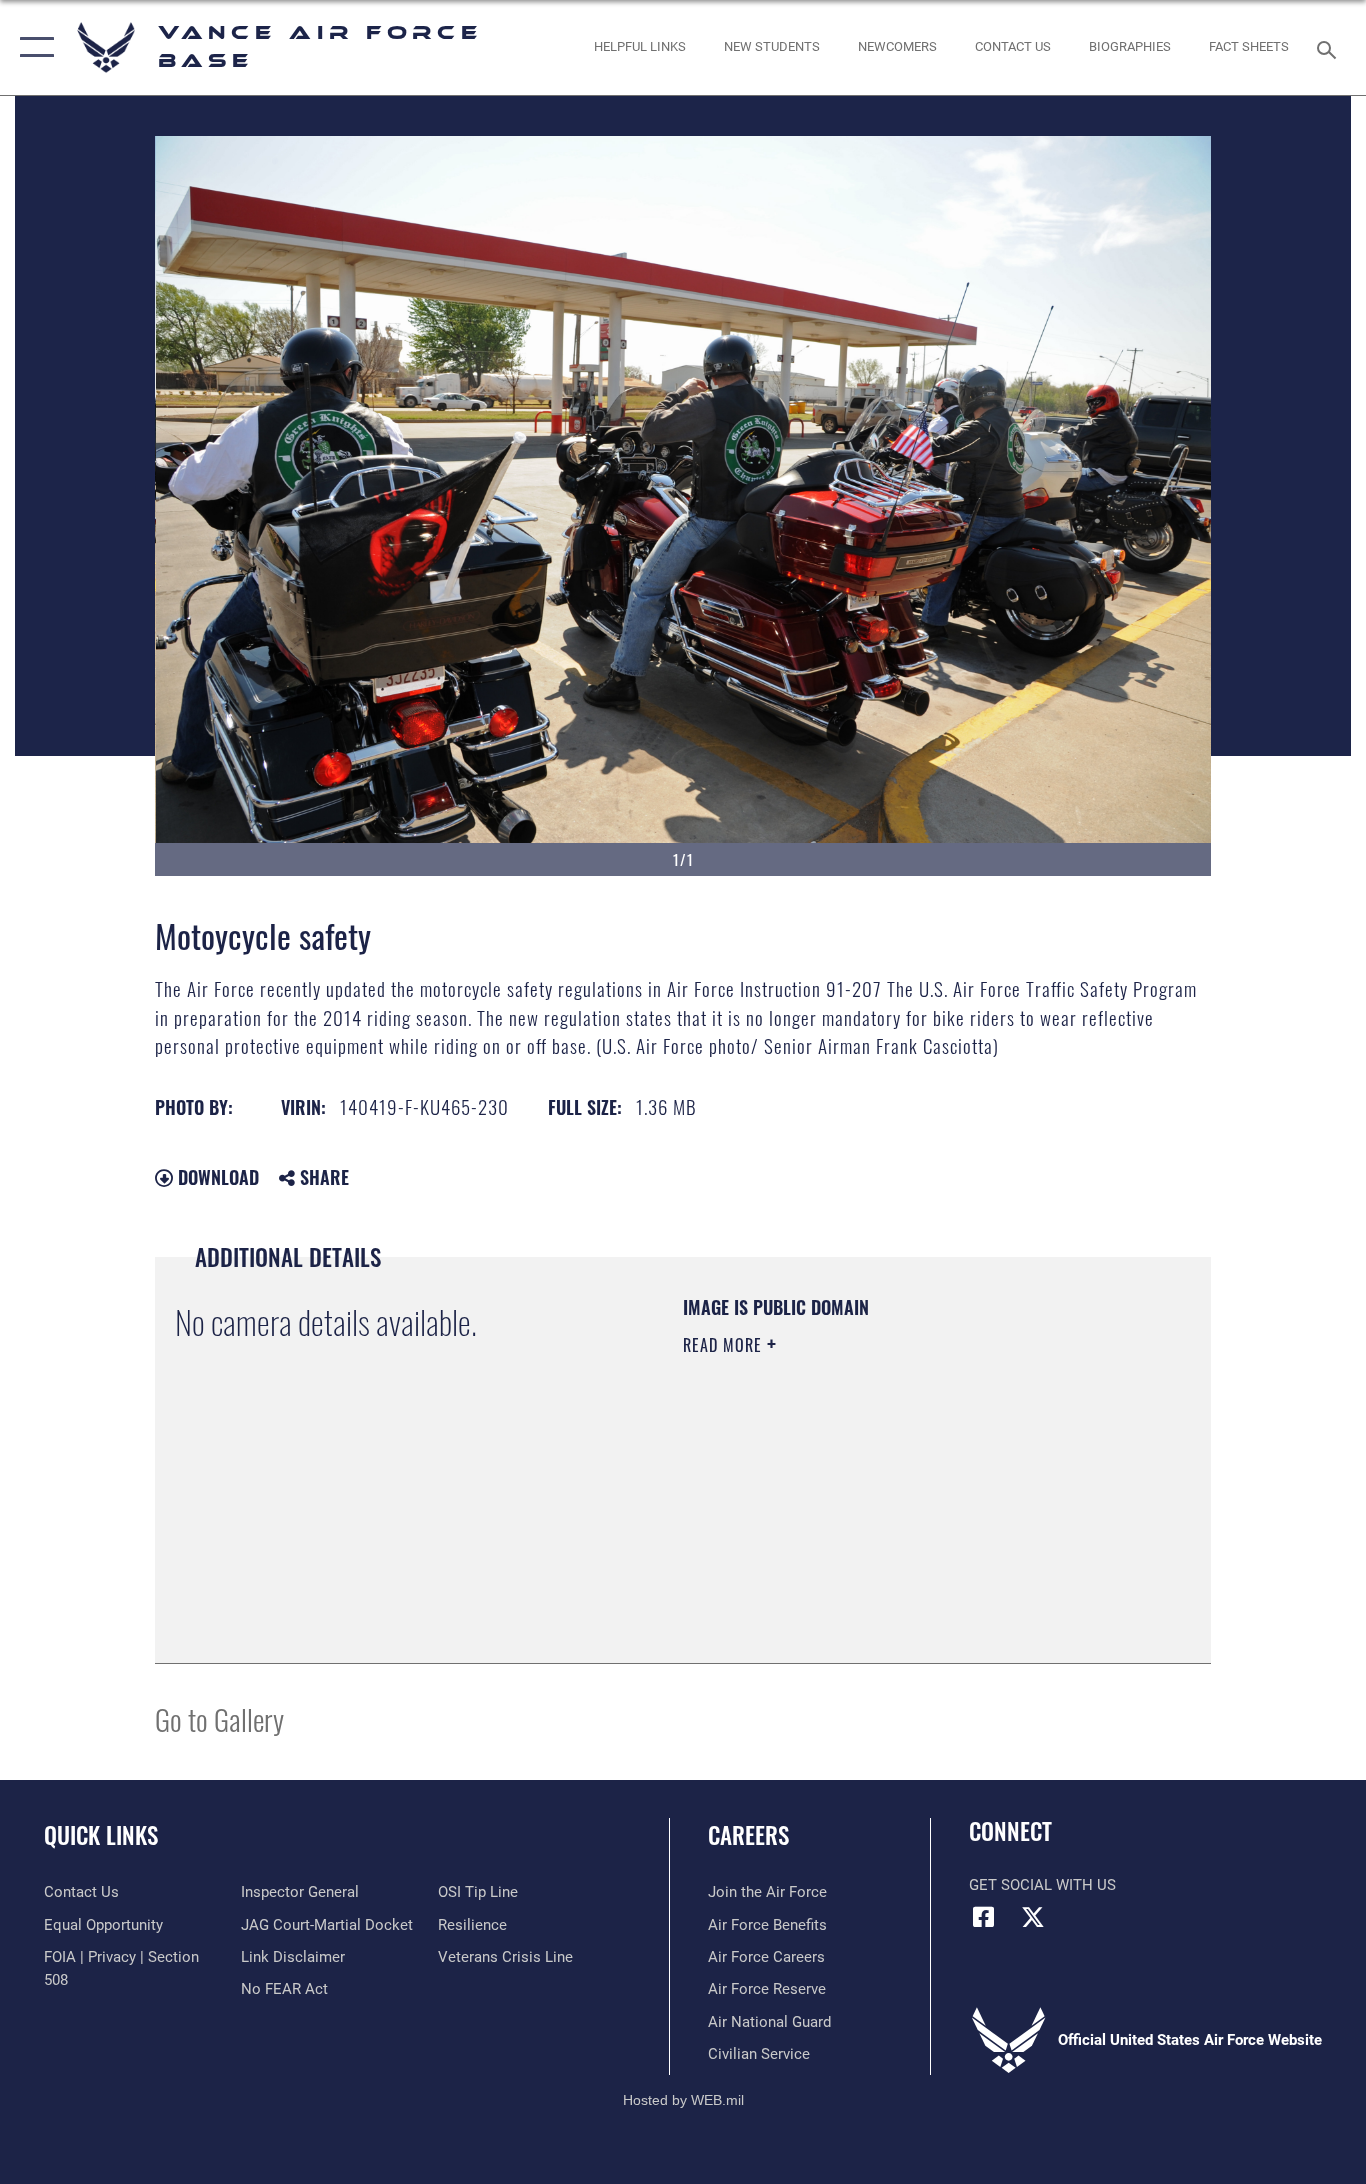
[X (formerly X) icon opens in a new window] (1033, 1917)
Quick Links (101, 1835)
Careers (748, 1835)
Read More (725, 1345)
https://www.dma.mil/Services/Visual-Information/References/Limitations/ (917, 1500)
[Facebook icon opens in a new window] (984, 1917)
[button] (32, 47)
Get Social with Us (1042, 1885)
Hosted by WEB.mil (683, 2100)
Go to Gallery (219, 1718)
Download (216, 1177)
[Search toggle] (1330, 48)
